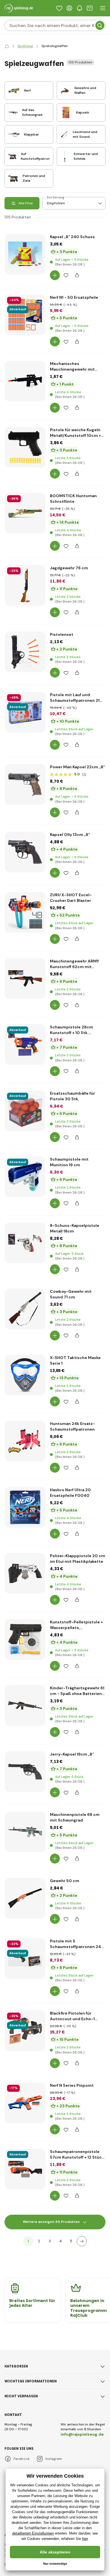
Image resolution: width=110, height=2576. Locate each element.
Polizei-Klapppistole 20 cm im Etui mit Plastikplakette (78, 1559)
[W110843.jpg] (25, 1932)
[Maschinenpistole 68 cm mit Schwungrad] (25, 1832)
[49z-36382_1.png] (25, 946)
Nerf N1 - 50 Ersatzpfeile (74, 297)
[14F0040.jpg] (25, 1541)
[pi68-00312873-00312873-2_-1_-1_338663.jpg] (25, 619)
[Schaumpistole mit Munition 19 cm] (25, 1177)
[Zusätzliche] (82, 2241)
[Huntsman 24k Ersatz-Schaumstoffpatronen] (25, 1441)
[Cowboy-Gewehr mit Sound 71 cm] (25, 1309)
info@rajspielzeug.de (82, 2434)
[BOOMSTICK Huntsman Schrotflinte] (25, 513)
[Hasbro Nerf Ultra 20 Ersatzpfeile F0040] (25, 1507)
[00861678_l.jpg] (25, 481)
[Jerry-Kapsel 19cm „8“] (25, 1772)
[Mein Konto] (69, 8)
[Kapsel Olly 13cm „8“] (25, 852)
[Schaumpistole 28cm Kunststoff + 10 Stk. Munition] (25, 1044)
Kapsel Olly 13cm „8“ (70, 835)
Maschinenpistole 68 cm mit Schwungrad (75, 1817)
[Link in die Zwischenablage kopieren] (77, 275)
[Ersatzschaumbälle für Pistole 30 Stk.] (25, 1111)
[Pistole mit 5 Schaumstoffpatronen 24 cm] (25, 1958)
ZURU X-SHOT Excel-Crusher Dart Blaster (71, 898)
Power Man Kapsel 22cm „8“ (77, 767)
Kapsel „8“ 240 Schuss (72, 237)
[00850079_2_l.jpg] (25, 1673)
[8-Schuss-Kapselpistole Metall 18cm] (25, 1243)
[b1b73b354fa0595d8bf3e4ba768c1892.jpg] (25, 818)
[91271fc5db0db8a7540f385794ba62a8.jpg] (25, 1277)
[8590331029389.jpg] (25, 1210)
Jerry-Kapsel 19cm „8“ (72, 1754)
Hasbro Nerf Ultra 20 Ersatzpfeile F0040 (70, 1493)
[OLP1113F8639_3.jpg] (25, 349)
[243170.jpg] (25, 415)
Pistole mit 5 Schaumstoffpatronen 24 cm (75, 1944)
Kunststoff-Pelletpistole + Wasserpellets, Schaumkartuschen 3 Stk (76, 1625)
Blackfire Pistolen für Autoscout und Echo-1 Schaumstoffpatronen (72, 2016)
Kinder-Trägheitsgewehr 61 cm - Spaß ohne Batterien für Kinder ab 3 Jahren (77, 1691)
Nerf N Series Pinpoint (72, 2085)
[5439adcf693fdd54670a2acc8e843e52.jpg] (25, 1805)
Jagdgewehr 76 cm (69, 568)
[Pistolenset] (25, 652)
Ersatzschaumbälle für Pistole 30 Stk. (72, 1096)
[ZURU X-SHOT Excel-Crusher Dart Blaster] (25, 912)
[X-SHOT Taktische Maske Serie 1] (25, 1375)
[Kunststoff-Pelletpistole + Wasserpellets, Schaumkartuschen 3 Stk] (25, 1639)
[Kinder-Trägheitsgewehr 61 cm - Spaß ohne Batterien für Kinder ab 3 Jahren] (25, 1705)
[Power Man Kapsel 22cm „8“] (25, 784)
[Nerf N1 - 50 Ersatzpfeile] (25, 315)
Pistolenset (62, 634)
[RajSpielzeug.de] (7, 46)
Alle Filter (26, 203)
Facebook (22, 2459)
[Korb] (90, 8)
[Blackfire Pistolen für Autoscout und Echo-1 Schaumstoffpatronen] (25, 2031)
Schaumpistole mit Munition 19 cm (69, 1162)
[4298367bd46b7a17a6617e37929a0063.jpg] (25, 1343)
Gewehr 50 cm (65, 1881)
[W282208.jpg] (25, 1475)
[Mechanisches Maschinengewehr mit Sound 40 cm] (25, 381)
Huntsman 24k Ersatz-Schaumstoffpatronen (72, 1426)
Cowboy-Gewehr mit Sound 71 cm (71, 1294)
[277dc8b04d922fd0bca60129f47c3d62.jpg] (25, 288)
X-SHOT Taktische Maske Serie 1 (75, 1360)
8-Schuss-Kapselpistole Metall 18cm (75, 1228)
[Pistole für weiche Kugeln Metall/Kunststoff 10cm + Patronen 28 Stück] (25, 447)
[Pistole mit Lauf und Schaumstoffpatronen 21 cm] (25, 712)
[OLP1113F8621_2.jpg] (25, 2137)
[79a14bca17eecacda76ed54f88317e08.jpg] (25, 1409)
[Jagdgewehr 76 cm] (25, 585)
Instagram (54, 2459)
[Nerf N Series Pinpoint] (25, 2103)
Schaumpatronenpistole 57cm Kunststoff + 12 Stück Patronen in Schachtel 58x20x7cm (77, 2155)
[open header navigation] (103, 8)
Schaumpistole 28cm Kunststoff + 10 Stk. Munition (71, 1030)
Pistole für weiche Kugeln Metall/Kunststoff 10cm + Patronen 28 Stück (75, 433)
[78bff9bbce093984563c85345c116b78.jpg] (25, 1866)
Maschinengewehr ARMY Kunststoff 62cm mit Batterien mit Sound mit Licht (74, 964)
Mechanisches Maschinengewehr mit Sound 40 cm (72, 367)
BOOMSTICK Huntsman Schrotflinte (73, 499)
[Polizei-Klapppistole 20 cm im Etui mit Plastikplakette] (25, 1573)
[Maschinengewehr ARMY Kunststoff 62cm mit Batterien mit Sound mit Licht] (25, 979)
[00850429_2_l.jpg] (25, 1607)
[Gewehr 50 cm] (25, 1898)
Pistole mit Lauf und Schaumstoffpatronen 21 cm (75, 698)
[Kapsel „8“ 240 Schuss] (25, 254)
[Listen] (59, 8)
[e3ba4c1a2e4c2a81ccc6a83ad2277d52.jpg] (25, 886)
